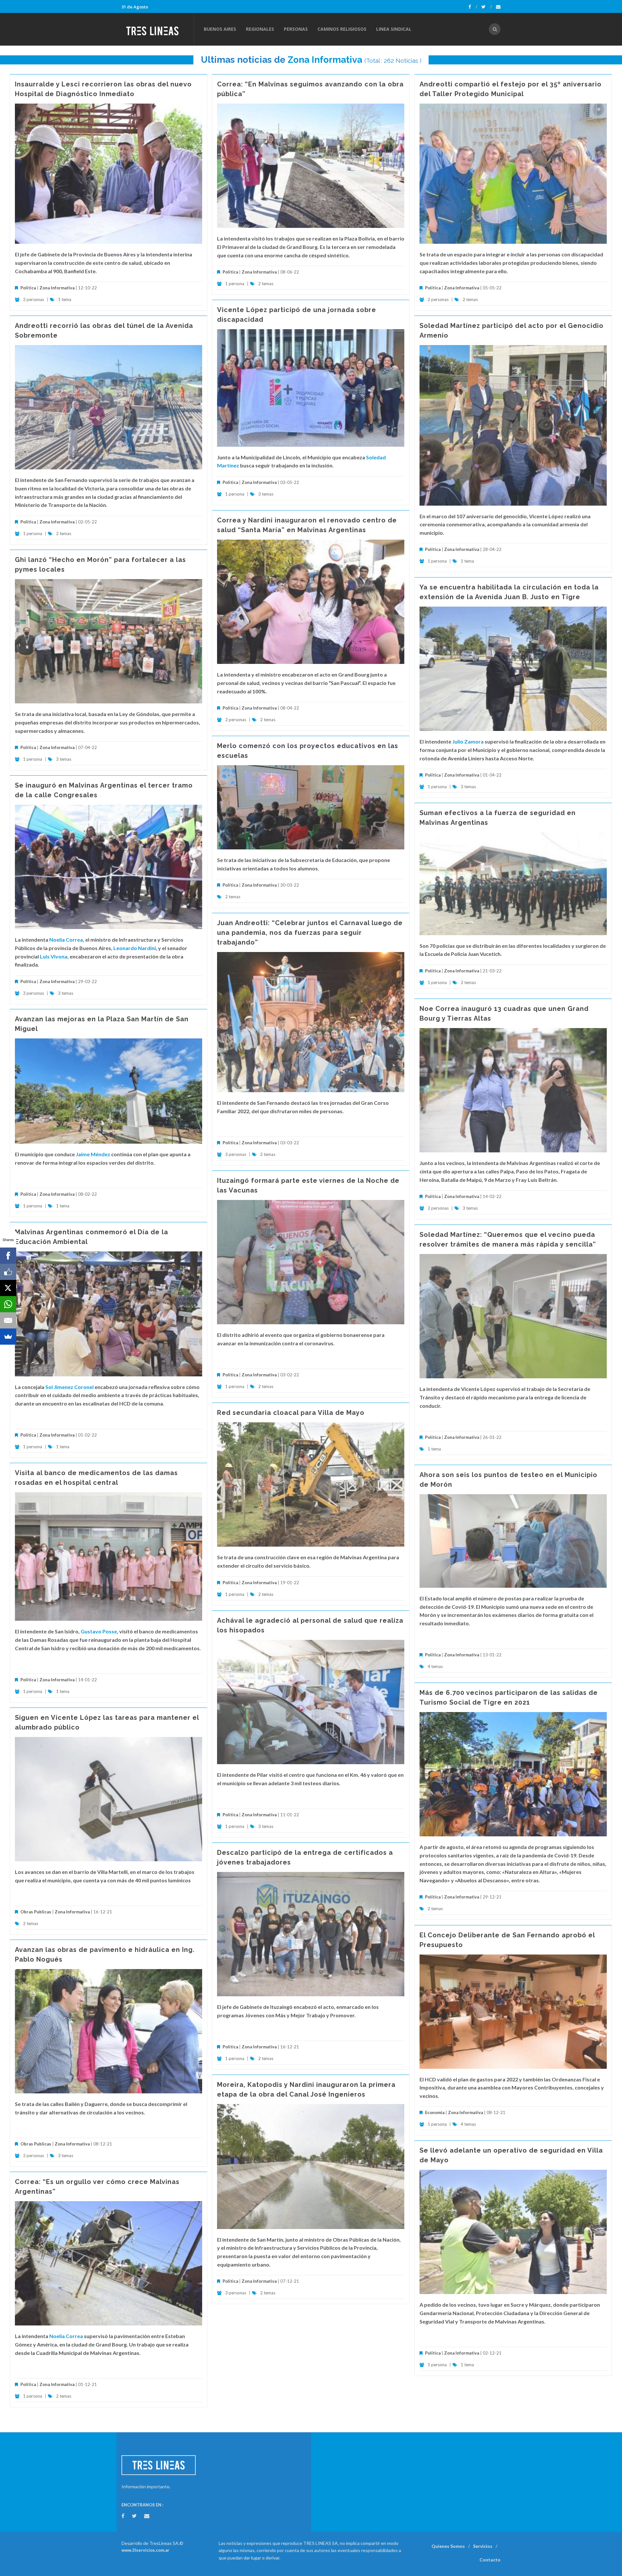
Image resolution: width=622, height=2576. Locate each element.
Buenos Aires (220, 29)
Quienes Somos (448, 2546)
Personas (296, 29)
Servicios (483, 2546)
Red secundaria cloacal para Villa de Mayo (291, 1413)
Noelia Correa (66, 940)
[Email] (8, 1320)
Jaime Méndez (93, 1154)
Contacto (490, 2560)
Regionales (260, 29)
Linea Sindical (394, 29)
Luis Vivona (54, 956)
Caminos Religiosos (342, 29)
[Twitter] (487, 7)
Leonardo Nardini (135, 948)
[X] (8, 1288)
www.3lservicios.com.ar (145, 2550)
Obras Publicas (36, 1912)
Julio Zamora (468, 741)
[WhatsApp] (8, 1304)
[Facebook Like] (8, 1272)
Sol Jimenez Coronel (69, 1387)
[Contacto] (498, 7)
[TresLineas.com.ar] (157, 29)
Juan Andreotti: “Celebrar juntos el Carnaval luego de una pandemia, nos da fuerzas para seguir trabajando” (310, 933)
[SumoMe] (8, 1337)
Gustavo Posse (99, 1631)
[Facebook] (473, 7)
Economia (435, 2112)
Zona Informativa (325, 60)
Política (28, 288)
